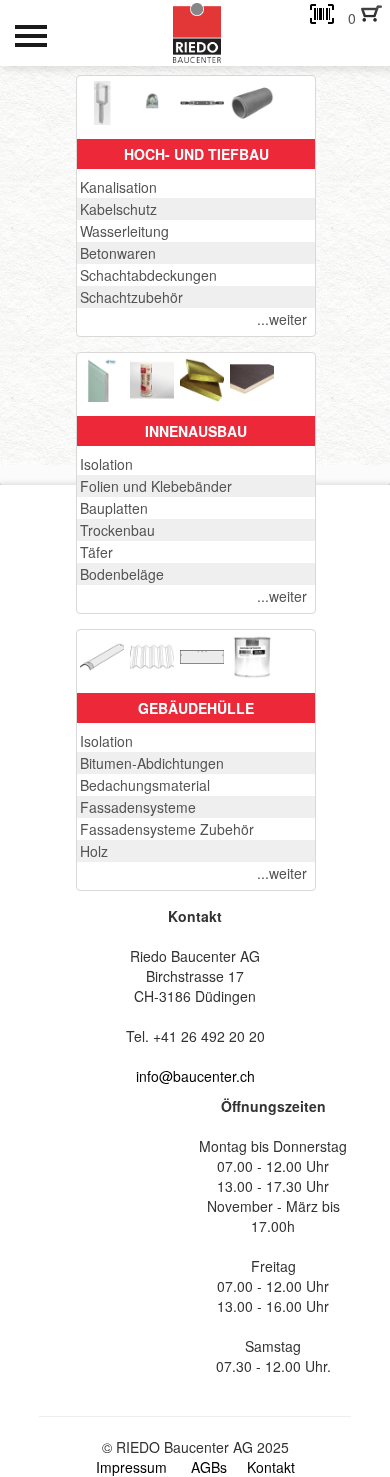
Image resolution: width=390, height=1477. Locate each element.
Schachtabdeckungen (148, 275)
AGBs (209, 1467)
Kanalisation (118, 187)
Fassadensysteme (138, 807)
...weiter (282, 319)
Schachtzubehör (131, 297)
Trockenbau (117, 530)
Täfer (96, 552)
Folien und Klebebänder (156, 486)
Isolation (106, 464)
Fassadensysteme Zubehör (167, 829)
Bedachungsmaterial (145, 785)
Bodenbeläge (122, 574)
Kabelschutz (118, 209)
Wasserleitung (124, 231)
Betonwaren (118, 253)
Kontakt (271, 1467)
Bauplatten (114, 508)
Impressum (131, 1467)
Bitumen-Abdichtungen (152, 763)
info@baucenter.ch (195, 1076)
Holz (94, 851)
